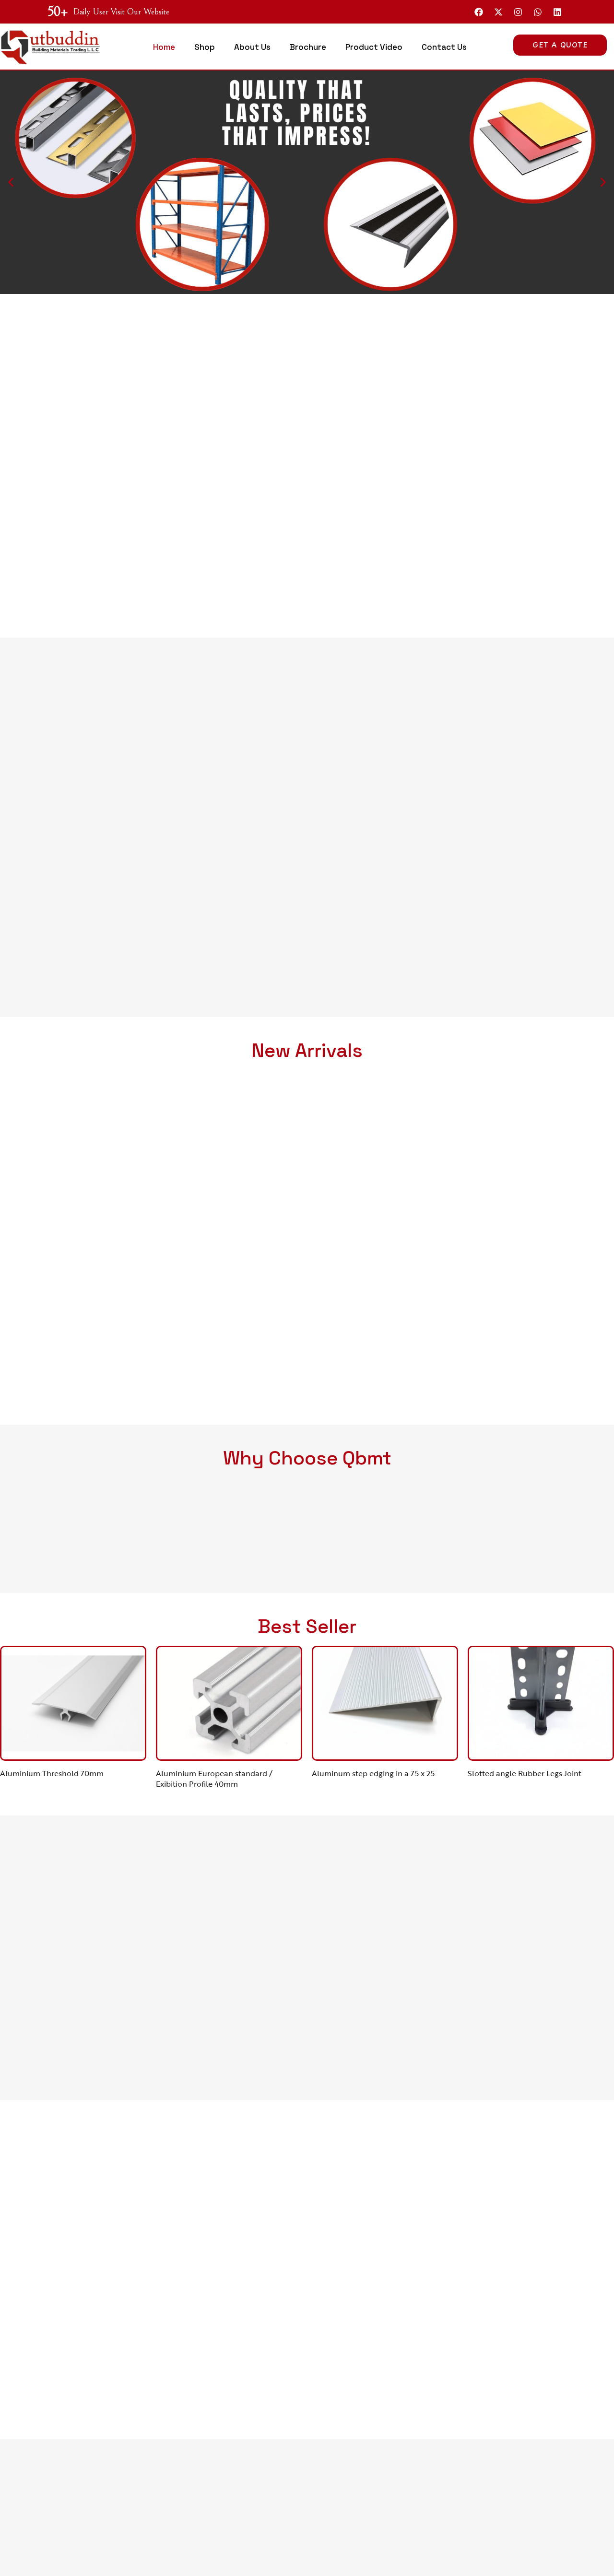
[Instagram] (518, 12)
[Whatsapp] (538, 12)
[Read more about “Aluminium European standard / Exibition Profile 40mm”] (253, 1743)
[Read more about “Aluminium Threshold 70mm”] (97, 1743)
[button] (11, 182)
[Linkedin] (557, 12)
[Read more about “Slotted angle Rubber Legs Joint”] (565, 1743)
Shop (205, 47)
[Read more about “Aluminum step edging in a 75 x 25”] (409, 1743)
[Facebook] (479, 12)
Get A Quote (560, 45)
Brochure (308, 47)
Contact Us (444, 47)
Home (164, 47)
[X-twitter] (498, 12)
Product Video (374, 47)
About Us (252, 47)
